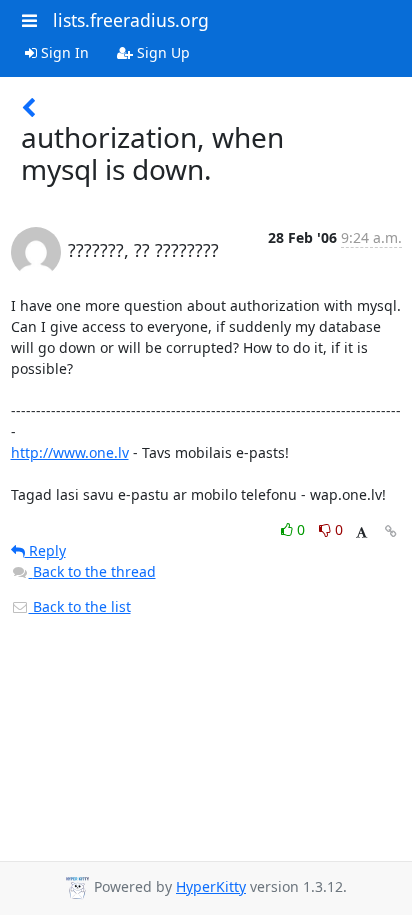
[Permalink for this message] (391, 531)
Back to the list (80, 606)
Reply (45, 550)
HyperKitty (211, 886)
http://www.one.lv (70, 452)
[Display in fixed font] (361, 532)
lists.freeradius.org (131, 20)
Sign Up (161, 52)
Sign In (63, 52)
